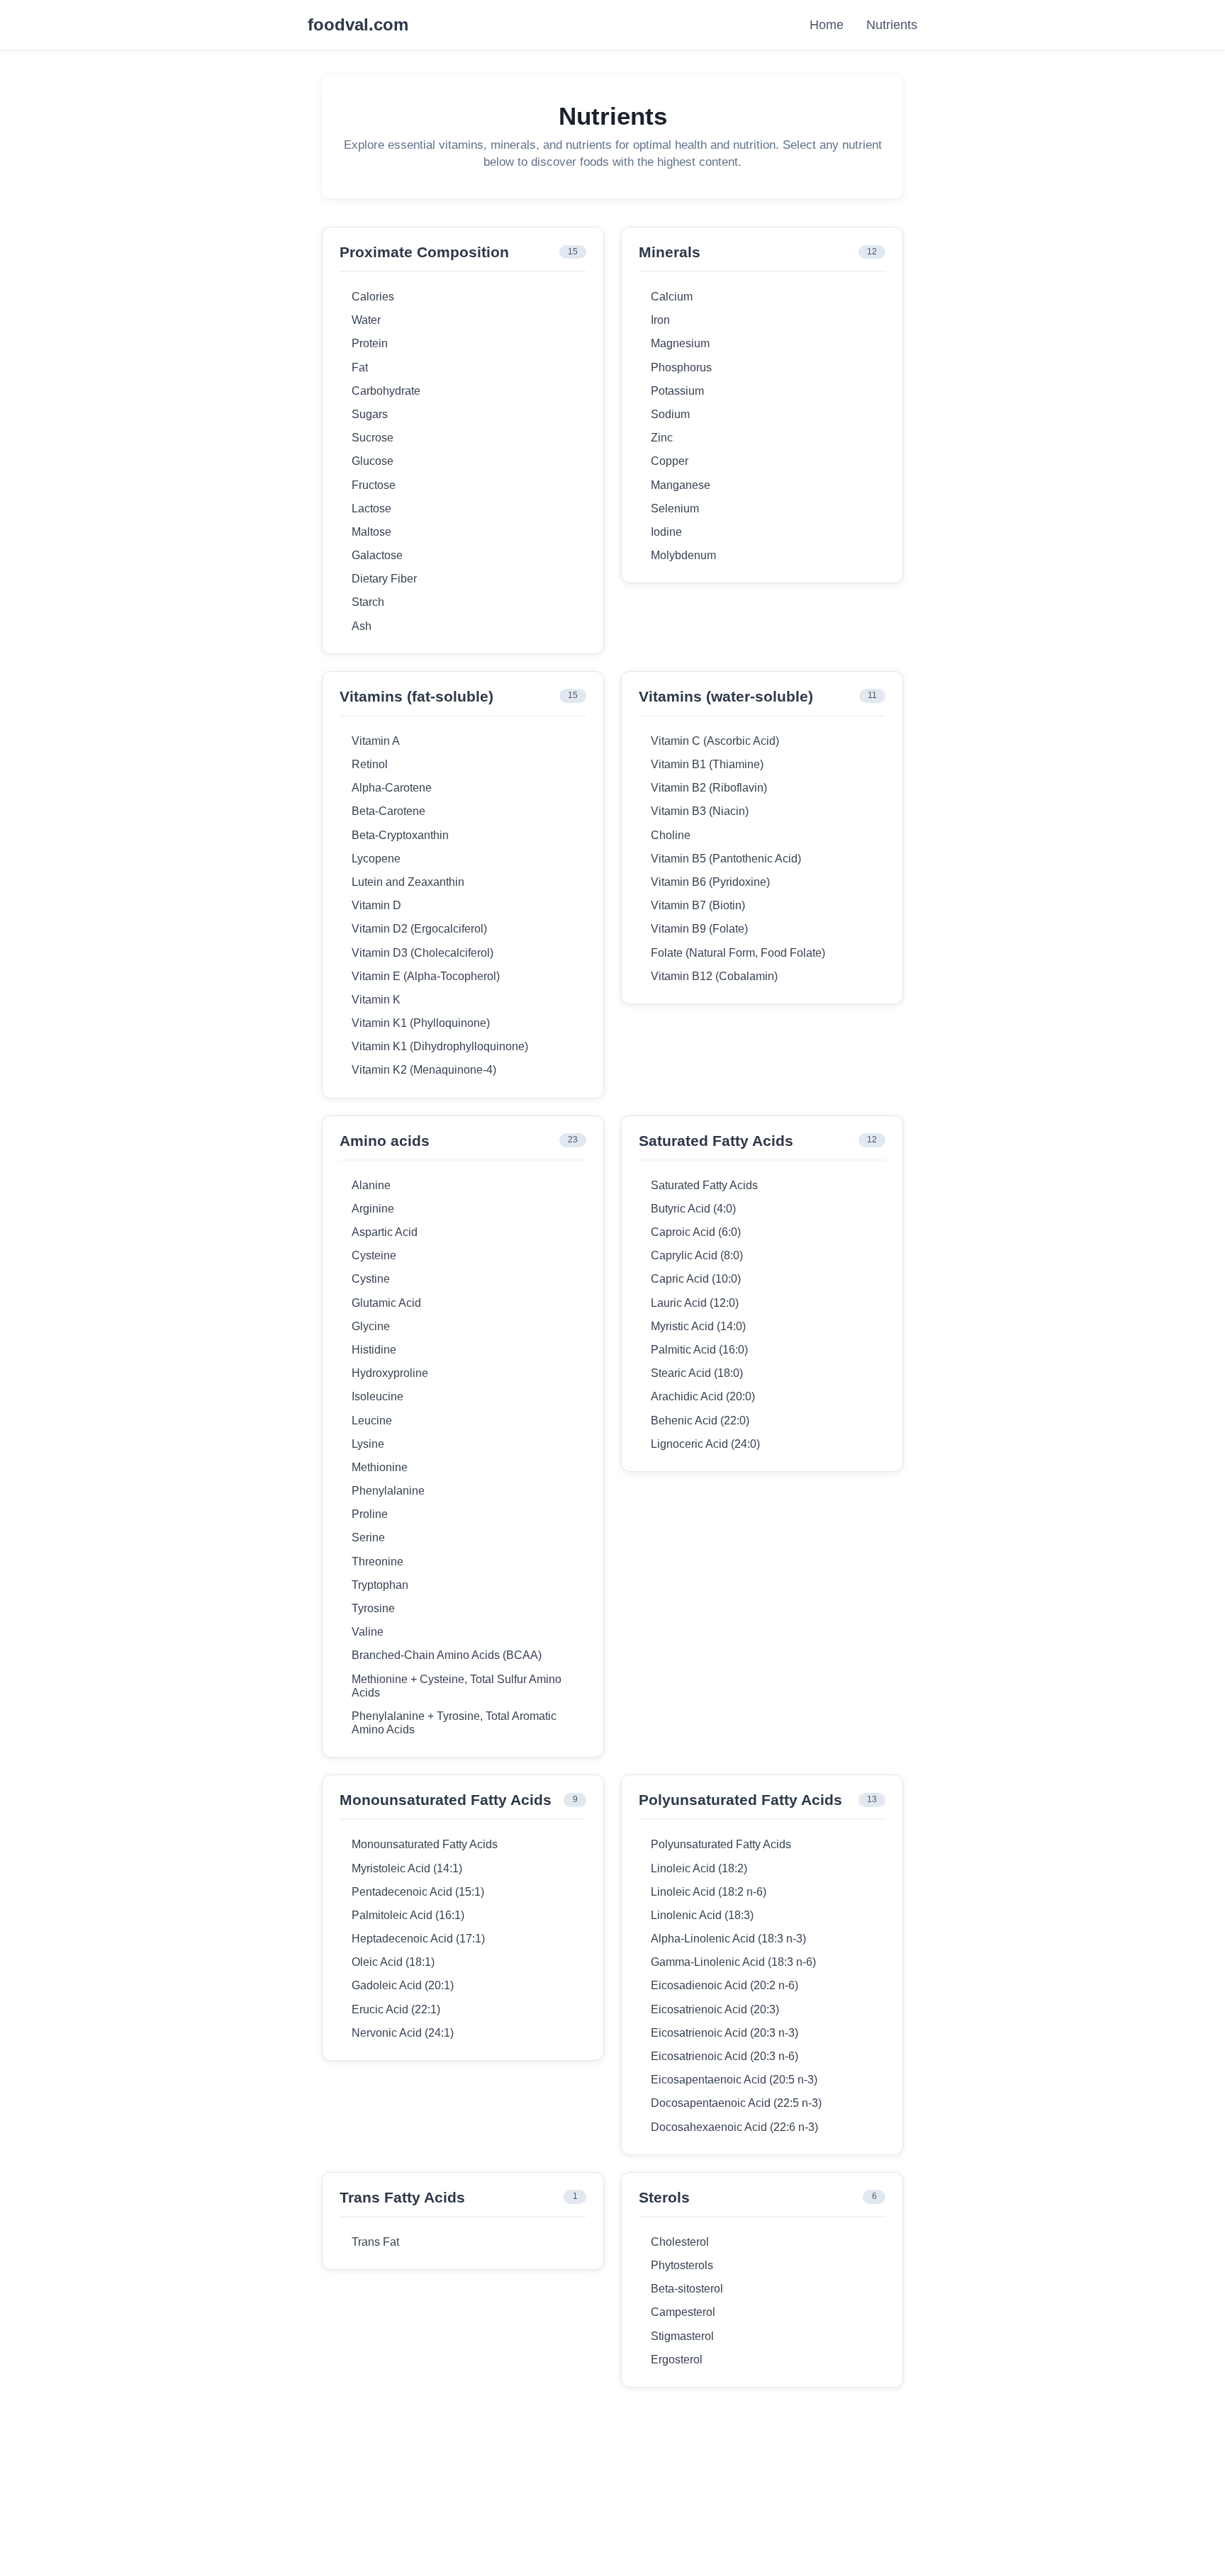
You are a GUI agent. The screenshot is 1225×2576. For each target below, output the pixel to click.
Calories (373, 297)
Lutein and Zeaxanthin (408, 882)
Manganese (681, 485)
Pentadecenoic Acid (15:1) (418, 1892)
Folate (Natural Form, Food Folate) (738, 953)
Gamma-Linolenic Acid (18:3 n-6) (733, 1962)
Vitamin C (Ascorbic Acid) (715, 741)
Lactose (371, 508)
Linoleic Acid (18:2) (699, 1868)
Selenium (675, 508)
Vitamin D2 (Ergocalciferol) (419, 929)
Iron (660, 320)
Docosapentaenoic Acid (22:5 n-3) (736, 2103)
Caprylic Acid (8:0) (697, 1255)
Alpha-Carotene (392, 788)
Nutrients (892, 25)
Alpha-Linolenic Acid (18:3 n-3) (728, 1939)
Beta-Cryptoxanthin (400, 835)
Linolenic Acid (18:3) (702, 1915)
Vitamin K (376, 1000)
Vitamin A (376, 741)
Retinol (370, 764)
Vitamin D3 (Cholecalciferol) (423, 953)
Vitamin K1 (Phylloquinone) (421, 1023)
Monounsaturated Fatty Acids (425, 1844)
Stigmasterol (682, 2336)
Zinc (662, 438)
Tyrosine (373, 1608)
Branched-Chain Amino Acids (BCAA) (447, 1655)
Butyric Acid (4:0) (693, 1209)
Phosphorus (681, 367)
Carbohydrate (386, 391)
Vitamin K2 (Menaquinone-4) (424, 1070)
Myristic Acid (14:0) (698, 1326)
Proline (370, 1514)
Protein (370, 343)
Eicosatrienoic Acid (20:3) (715, 2009)
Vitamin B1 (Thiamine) (707, 764)
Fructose (374, 485)
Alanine (371, 1185)
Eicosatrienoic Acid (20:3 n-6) (725, 2056)
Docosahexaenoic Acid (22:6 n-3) (734, 2127)
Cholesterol (680, 2242)
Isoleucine (377, 1396)
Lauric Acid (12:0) (695, 1303)
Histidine (374, 1350)
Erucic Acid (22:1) (396, 2009)
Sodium (670, 414)
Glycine (371, 1326)
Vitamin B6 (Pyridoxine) (710, 882)
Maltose (371, 532)
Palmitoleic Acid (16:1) (408, 1915)
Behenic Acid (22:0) (700, 1421)
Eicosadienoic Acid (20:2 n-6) (725, 1985)
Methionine (380, 1467)
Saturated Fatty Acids (704, 1185)
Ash (362, 626)
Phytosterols (682, 2265)
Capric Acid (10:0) (696, 1279)
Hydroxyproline (390, 1373)
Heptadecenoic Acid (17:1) (418, 1939)
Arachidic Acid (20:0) (703, 1396)
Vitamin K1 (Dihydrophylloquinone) (440, 1046)
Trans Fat (375, 2242)
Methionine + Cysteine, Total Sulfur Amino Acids (457, 1686)
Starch (368, 602)
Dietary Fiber (384, 579)
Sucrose (373, 438)
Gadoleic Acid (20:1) (403, 1985)
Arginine (373, 1209)
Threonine (377, 1562)
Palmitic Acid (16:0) (699, 1350)
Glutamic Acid (386, 1303)
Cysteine (374, 1255)
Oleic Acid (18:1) (393, 1962)
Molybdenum (683, 555)
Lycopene (376, 859)
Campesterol (683, 2312)
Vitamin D (376, 905)
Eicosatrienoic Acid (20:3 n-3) (725, 2033)
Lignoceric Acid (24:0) (705, 1444)
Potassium (677, 391)
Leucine (372, 1421)
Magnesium (680, 343)
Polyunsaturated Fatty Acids (721, 1844)
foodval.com (358, 25)
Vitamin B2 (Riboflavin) (709, 788)
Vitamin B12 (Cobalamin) (714, 976)
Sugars (370, 414)
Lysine (368, 1444)
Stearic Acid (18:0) (697, 1373)
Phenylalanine (388, 1491)
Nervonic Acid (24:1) (403, 2033)
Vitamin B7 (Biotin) (698, 905)
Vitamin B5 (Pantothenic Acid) (726, 859)
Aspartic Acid (385, 1232)
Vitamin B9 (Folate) (699, 929)
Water (366, 320)
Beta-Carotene (388, 811)
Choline (671, 835)
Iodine (666, 532)
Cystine (371, 1279)
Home (827, 25)
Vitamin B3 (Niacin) (700, 811)
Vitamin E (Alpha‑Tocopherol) (426, 976)
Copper (670, 461)
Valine (368, 1632)
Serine (368, 1537)
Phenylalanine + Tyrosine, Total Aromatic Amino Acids (454, 1723)
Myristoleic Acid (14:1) (407, 1868)
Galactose (377, 555)
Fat (360, 367)
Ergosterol (677, 2360)
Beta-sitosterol (687, 2289)
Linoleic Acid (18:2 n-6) (709, 1892)
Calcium (672, 297)
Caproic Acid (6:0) (696, 1232)
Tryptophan (380, 1585)
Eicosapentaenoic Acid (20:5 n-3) (734, 2080)
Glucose (373, 461)
